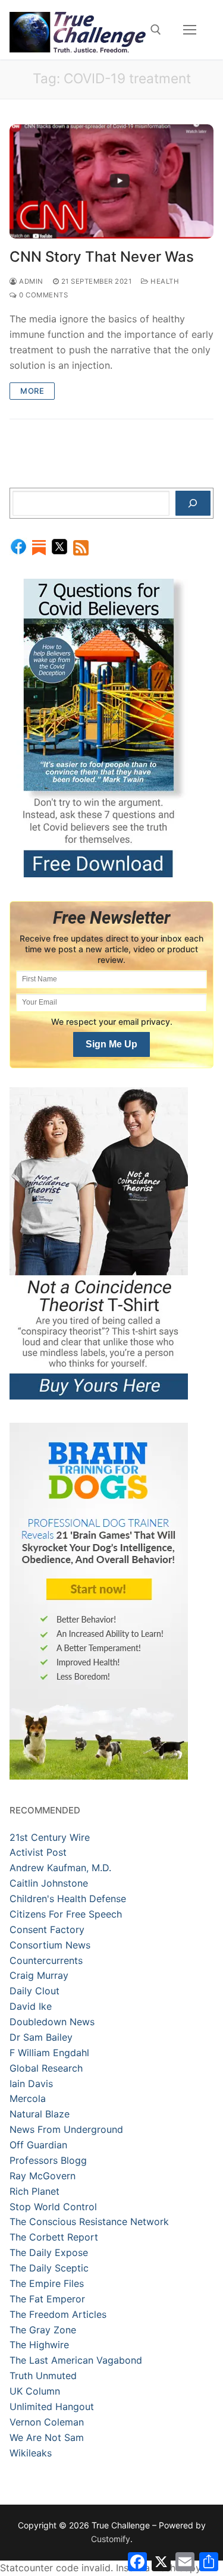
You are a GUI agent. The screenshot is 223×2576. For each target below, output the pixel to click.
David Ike (31, 2006)
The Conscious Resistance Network (89, 2222)
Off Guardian (38, 2145)
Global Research (46, 2068)
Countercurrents (46, 1960)
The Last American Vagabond (76, 2360)
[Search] (193, 503)
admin (30, 281)
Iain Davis (31, 2084)
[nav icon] (190, 30)
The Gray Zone (43, 2330)
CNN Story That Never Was (102, 257)
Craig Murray (39, 1975)
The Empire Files (47, 2283)
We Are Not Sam (47, 2437)
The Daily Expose (49, 2252)
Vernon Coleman (47, 2422)
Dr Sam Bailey (41, 2037)
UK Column (35, 2391)
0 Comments (43, 295)
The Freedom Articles (58, 2314)
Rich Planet (34, 2191)
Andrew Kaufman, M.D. (60, 1868)
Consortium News (50, 1945)
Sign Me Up (111, 1044)
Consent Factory (47, 1929)
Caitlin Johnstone (49, 1883)
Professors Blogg (48, 2160)
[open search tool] (156, 30)
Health (164, 281)
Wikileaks (31, 2453)
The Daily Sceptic (49, 2268)
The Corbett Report (54, 2237)
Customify (111, 2539)
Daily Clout (34, 1991)
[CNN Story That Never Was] (111, 182)
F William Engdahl (49, 2053)
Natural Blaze (40, 2114)
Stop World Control (53, 2207)
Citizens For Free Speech (66, 1914)
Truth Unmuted (43, 2376)
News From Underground (66, 2129)
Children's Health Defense (68, 1899)
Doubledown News (52, 2022)
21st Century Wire (50, 1837)
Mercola (28, 2098)
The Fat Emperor (47, 2299)
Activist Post (38, 1852)
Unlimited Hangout (52, 2406)
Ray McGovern (43, 2176)
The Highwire (39, 2345)
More (32, 391)
